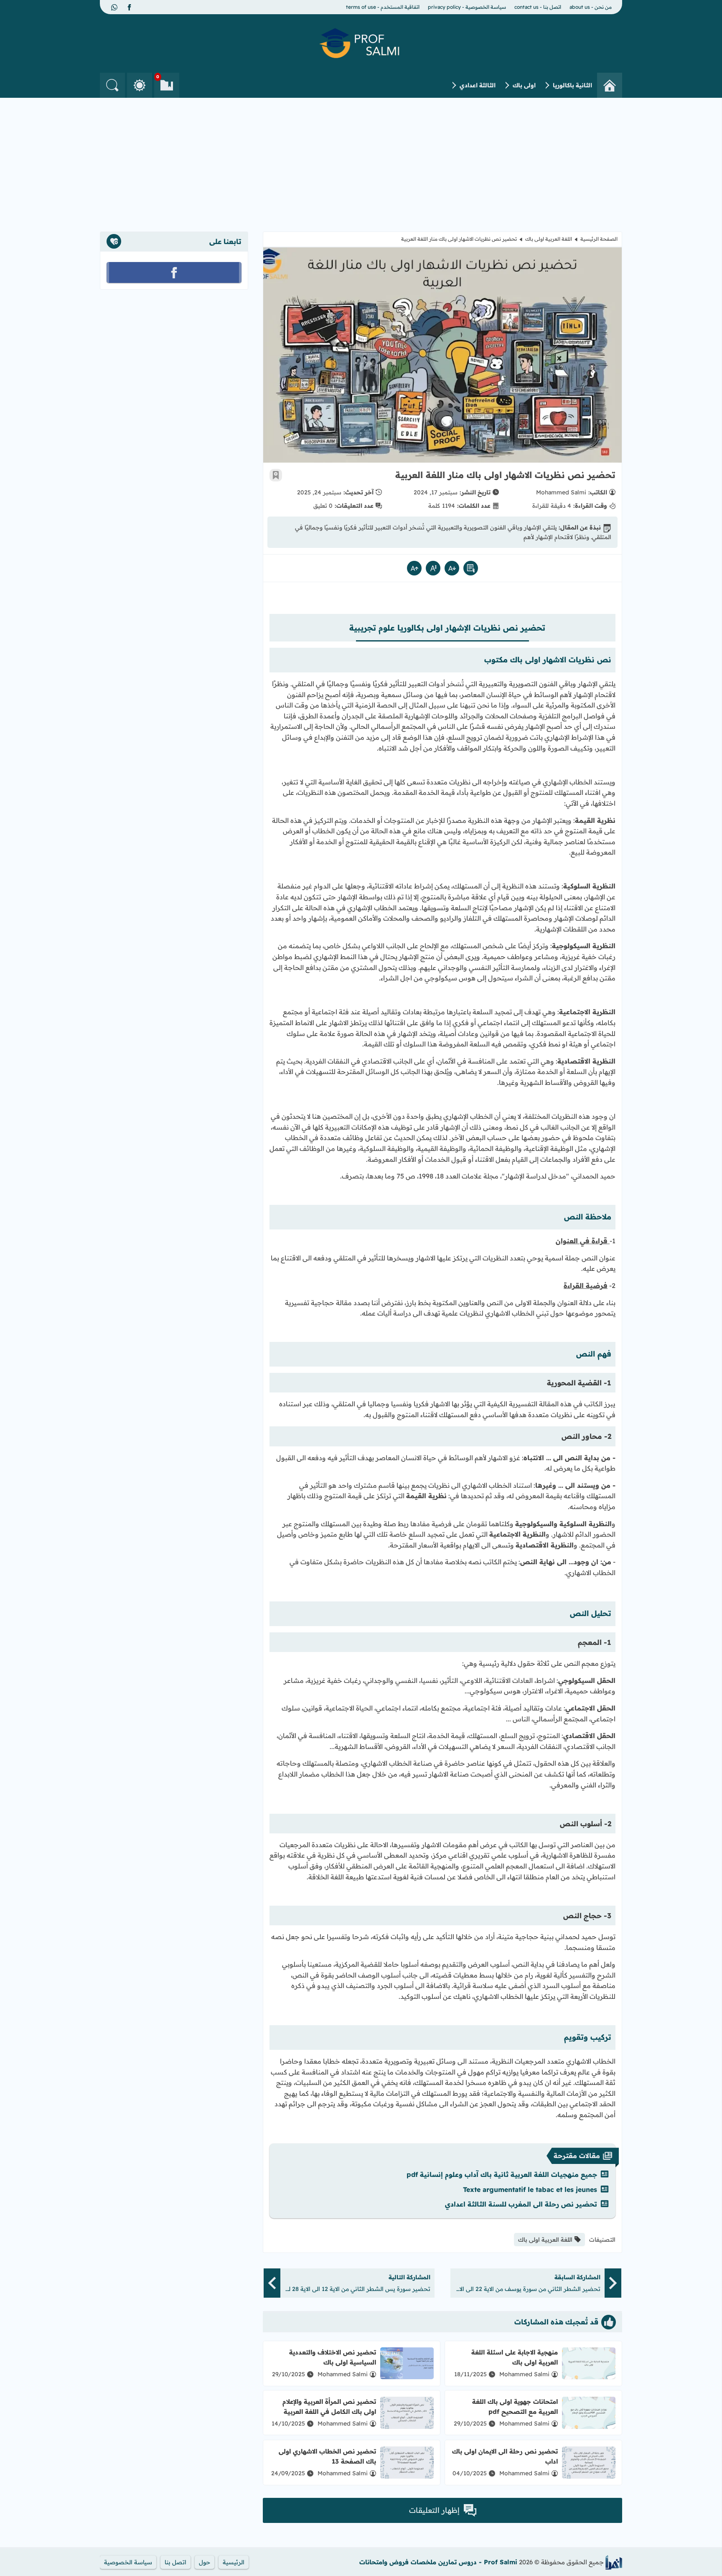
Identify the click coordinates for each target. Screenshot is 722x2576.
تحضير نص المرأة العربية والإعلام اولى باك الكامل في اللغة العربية (329, 2407)
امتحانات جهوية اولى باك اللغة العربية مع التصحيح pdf (515, 2407)
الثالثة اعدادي (478, 85)
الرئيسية (234, 2562)
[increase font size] (414, 568)
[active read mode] (471, 568)
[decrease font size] (452, 568)
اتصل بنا (175, 2562)
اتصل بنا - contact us (538, 7)
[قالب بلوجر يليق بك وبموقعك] (614, 2562)
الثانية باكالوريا (572, 85)
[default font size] (433, 568)
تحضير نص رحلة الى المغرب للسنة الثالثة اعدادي (521, 2204)
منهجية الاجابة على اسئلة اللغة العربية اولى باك (515, 2357)
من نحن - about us (591, 7)
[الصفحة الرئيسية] (610, 85)
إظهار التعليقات (434, 2510)
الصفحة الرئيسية (599, 239)
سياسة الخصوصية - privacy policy (467, 7)
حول (205, 2562)
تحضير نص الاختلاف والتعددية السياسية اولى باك (333, 2357)
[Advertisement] (361, 160)
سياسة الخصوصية (128, 2562)
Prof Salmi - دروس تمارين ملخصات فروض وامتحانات (438, 2562)
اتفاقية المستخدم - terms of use (383, 7)
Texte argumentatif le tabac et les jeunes (530, 2189)
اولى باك (524, 85)
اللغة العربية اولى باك (549, 239)
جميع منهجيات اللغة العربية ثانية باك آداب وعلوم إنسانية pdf (502, 2174)
